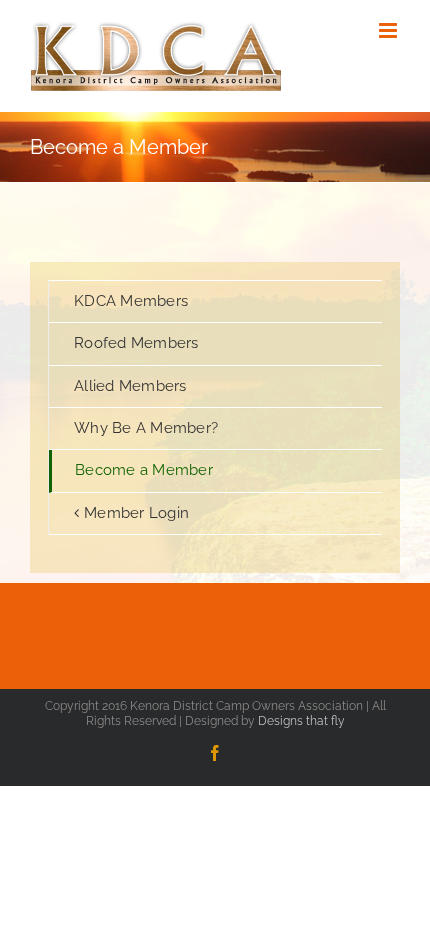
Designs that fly (301, 721)
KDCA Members (131, 301)
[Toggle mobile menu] (389, 30)
